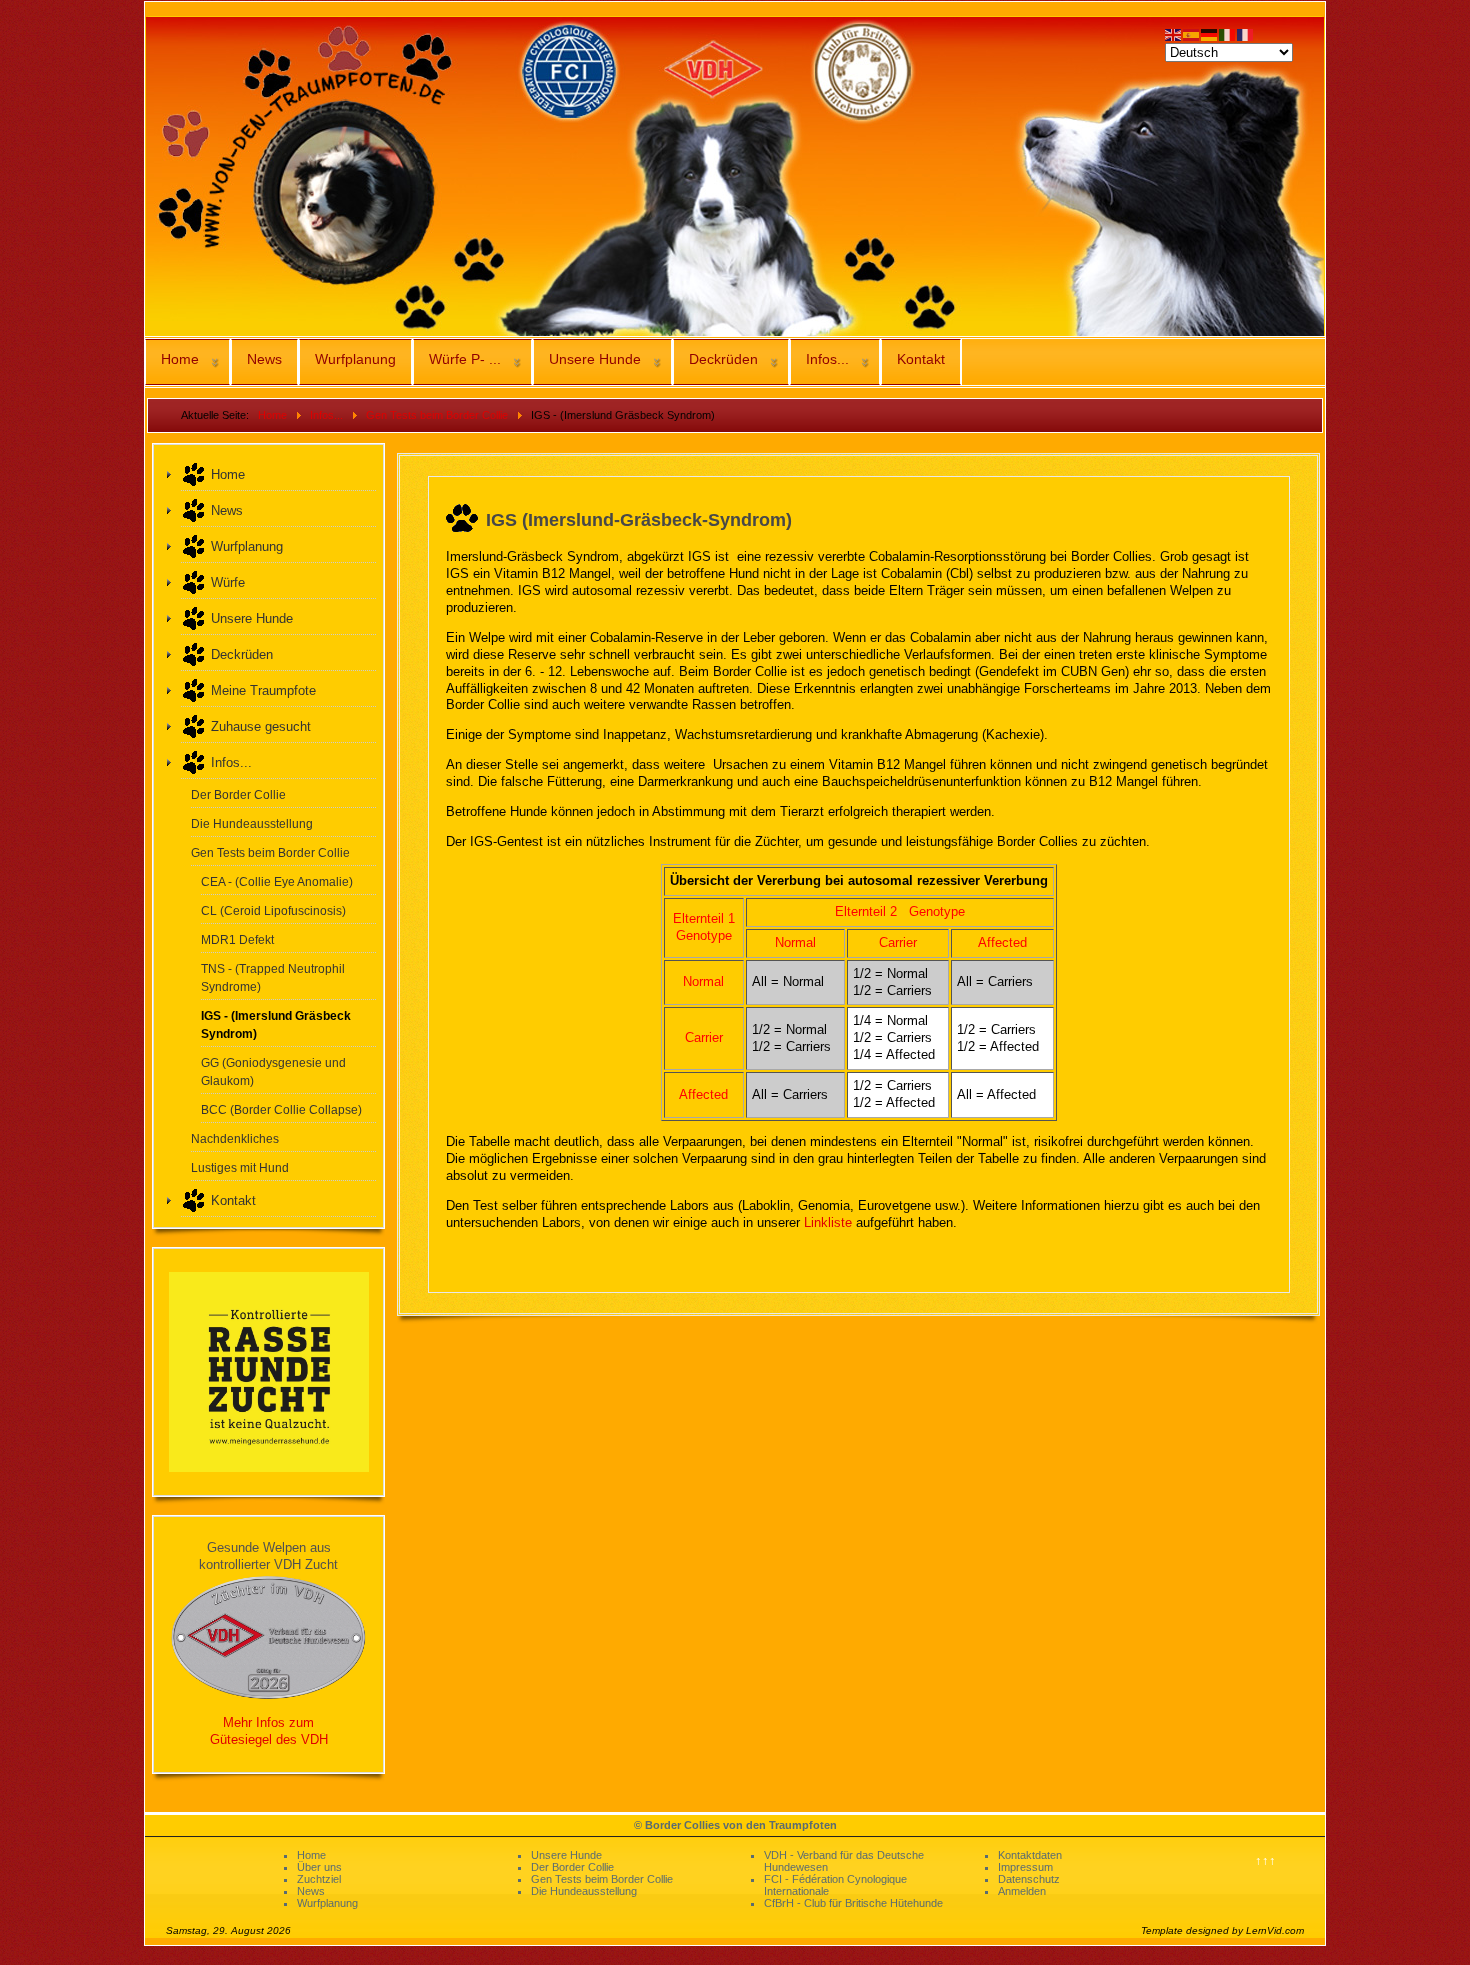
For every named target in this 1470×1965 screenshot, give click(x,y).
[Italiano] (1228, 33)
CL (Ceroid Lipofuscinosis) (273, 910)
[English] (1174, 33)
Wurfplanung (355, 359)
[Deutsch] (1210, 33)
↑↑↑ (1265, 1860)
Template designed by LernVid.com (1222, 1930)
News (264, 359)
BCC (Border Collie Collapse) (281, 1109)
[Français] (1246, 33)
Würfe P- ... (465, 359)
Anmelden (1022, 1891)
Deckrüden (723, 359)
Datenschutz (1029, 1879)
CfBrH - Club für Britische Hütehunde (853, 1903)
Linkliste (828, 1222)
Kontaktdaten (1030, 1855)
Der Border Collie (238, 794)
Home (180, 359)
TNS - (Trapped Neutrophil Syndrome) (273, 977)
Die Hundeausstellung (252, 823)
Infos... (827, 359)
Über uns (319, 1867)
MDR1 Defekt (237, 939)
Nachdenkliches (235, 1138)
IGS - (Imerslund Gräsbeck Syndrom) (276, 1024)
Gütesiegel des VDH (269, 1739)
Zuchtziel (319, 1879)
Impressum (1025, 1867)
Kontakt (921, 359)
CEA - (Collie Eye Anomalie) (277, 881)
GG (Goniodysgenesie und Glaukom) (273, 1071)
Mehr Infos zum (268, 1722)
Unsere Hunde (595, 359)
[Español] (1192, 33)
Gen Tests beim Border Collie (270, 852)
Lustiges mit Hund (240, 1167)
